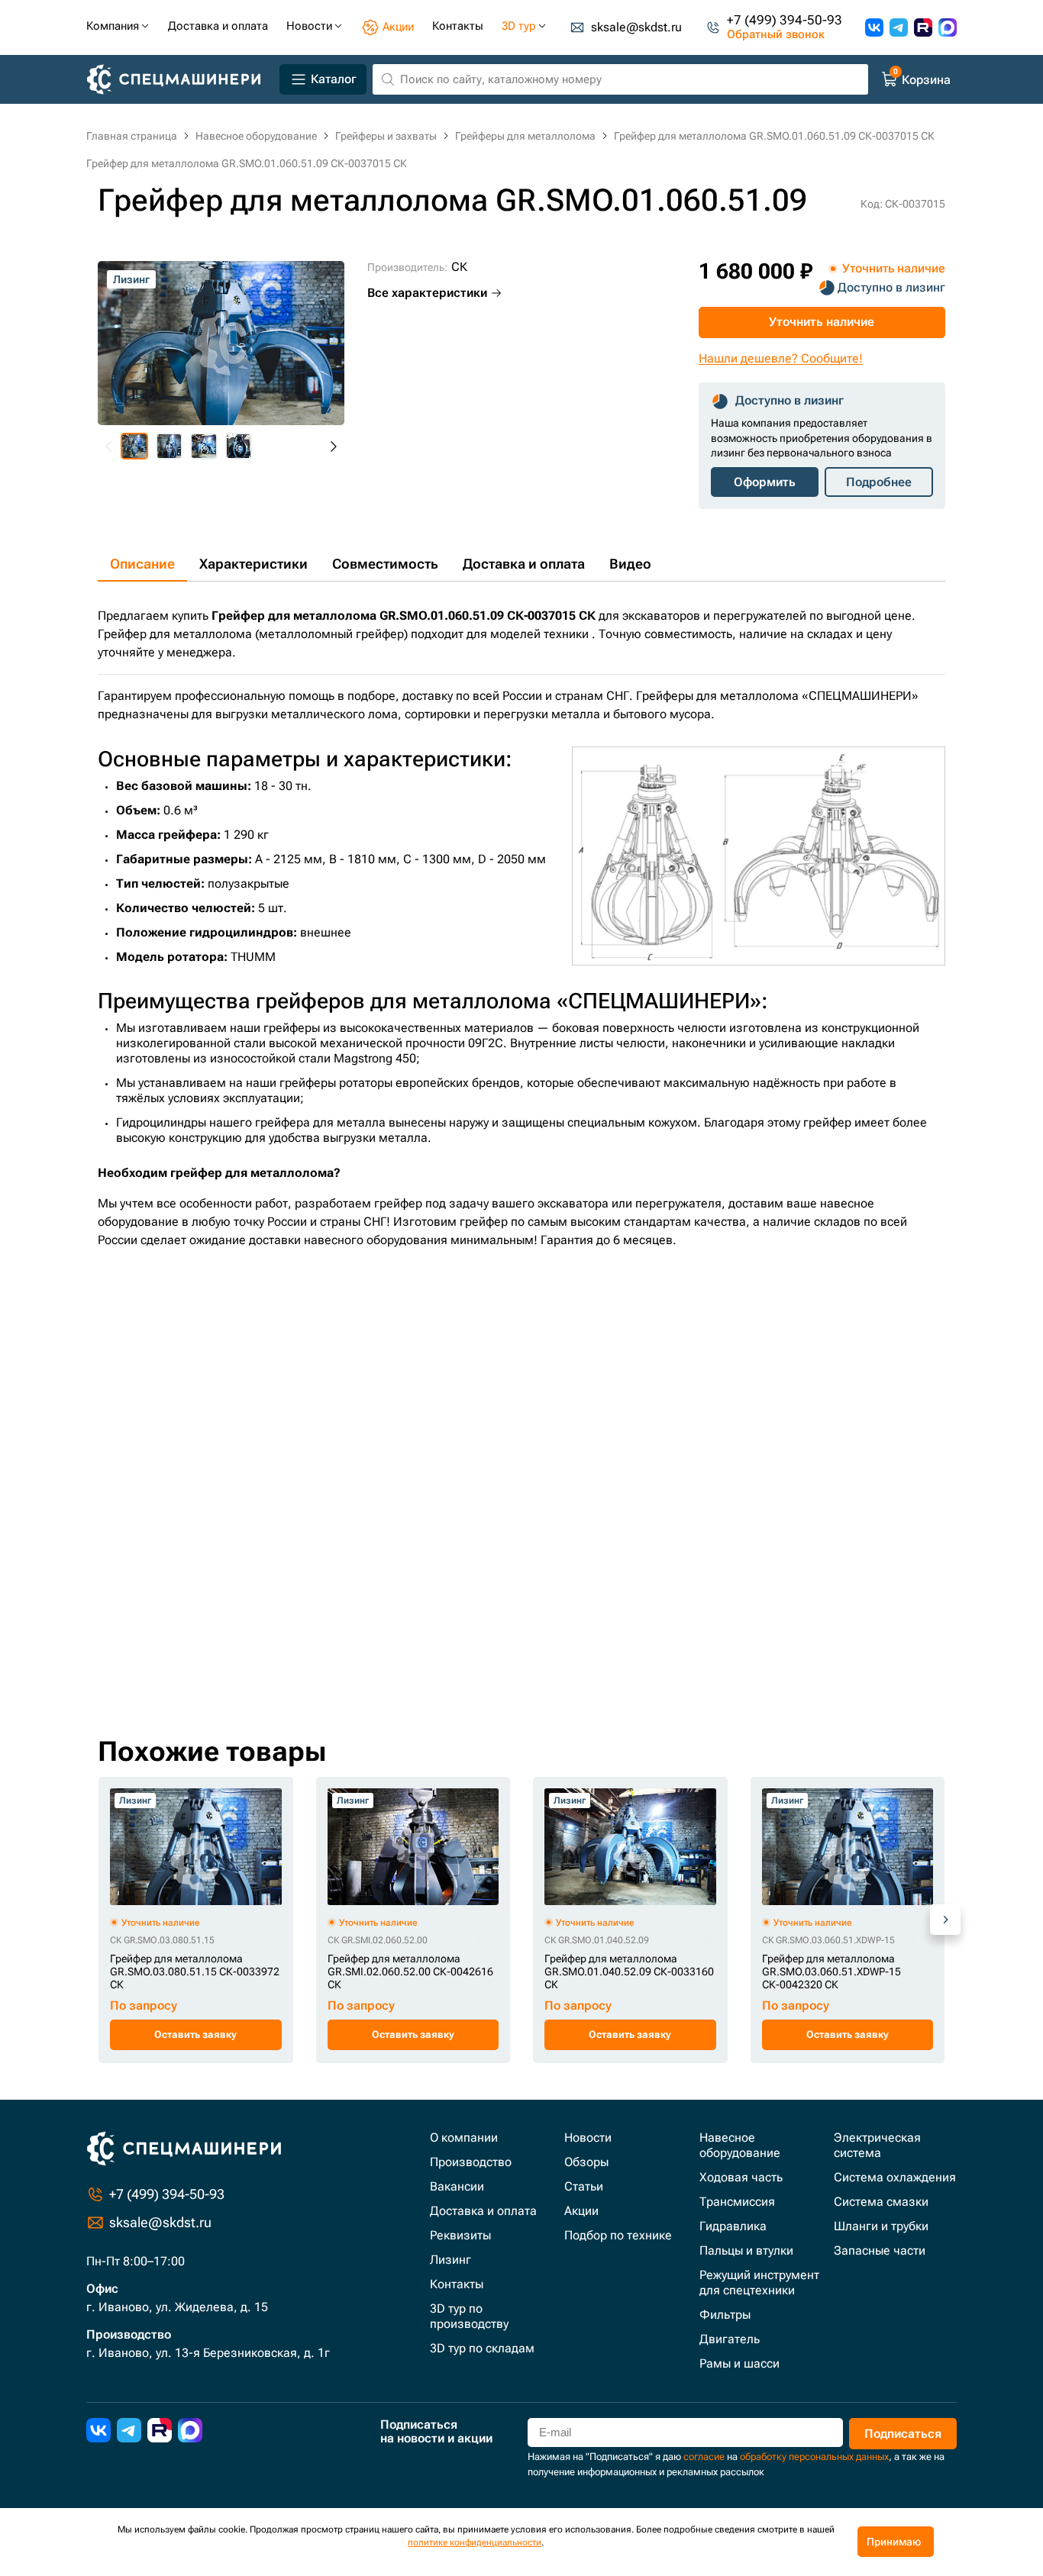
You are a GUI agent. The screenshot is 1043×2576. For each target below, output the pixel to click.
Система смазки (881, 2202)
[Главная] (180, 80)
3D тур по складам (482, 2348)
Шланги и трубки (881, 2226)
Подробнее (879, 482)
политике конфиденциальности (475, 2542)
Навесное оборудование (740, 2145)
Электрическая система (877, 2145)
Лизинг (450, 2260)
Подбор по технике (618, 2235)
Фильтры (725, 2315)
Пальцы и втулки (746, 2250)
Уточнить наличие (822, 322)
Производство (471, 2162)
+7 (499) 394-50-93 (785, 20)
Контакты (457, 2284)
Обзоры (586, 2162)
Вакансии (457, 2186)
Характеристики (253, 564)
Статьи (584, 2186)
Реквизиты (460, 2235)
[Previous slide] (109, 447)
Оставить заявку (195, 2034)
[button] (134, 447)
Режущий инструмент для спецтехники (759, 2283)
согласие (704, 2457)
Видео (630, 564)
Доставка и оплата (524, 564)
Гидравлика (733, 2226)
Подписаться (903, 2434)
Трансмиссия (737, 2202)
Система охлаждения (895, 2177)
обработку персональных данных (814, 2457)
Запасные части (880, 2250)
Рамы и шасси (739, 2363)
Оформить (765, 482)
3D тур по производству (469, 2316)
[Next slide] (333, 447)
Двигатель (730, 2339)
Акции (581, 2211)
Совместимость (385, 564)
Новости (588, 2138)
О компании (464, 2138)
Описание (142, 564)
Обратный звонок (776, 35)
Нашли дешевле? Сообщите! (781, 358)
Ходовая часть (741, 2177)
